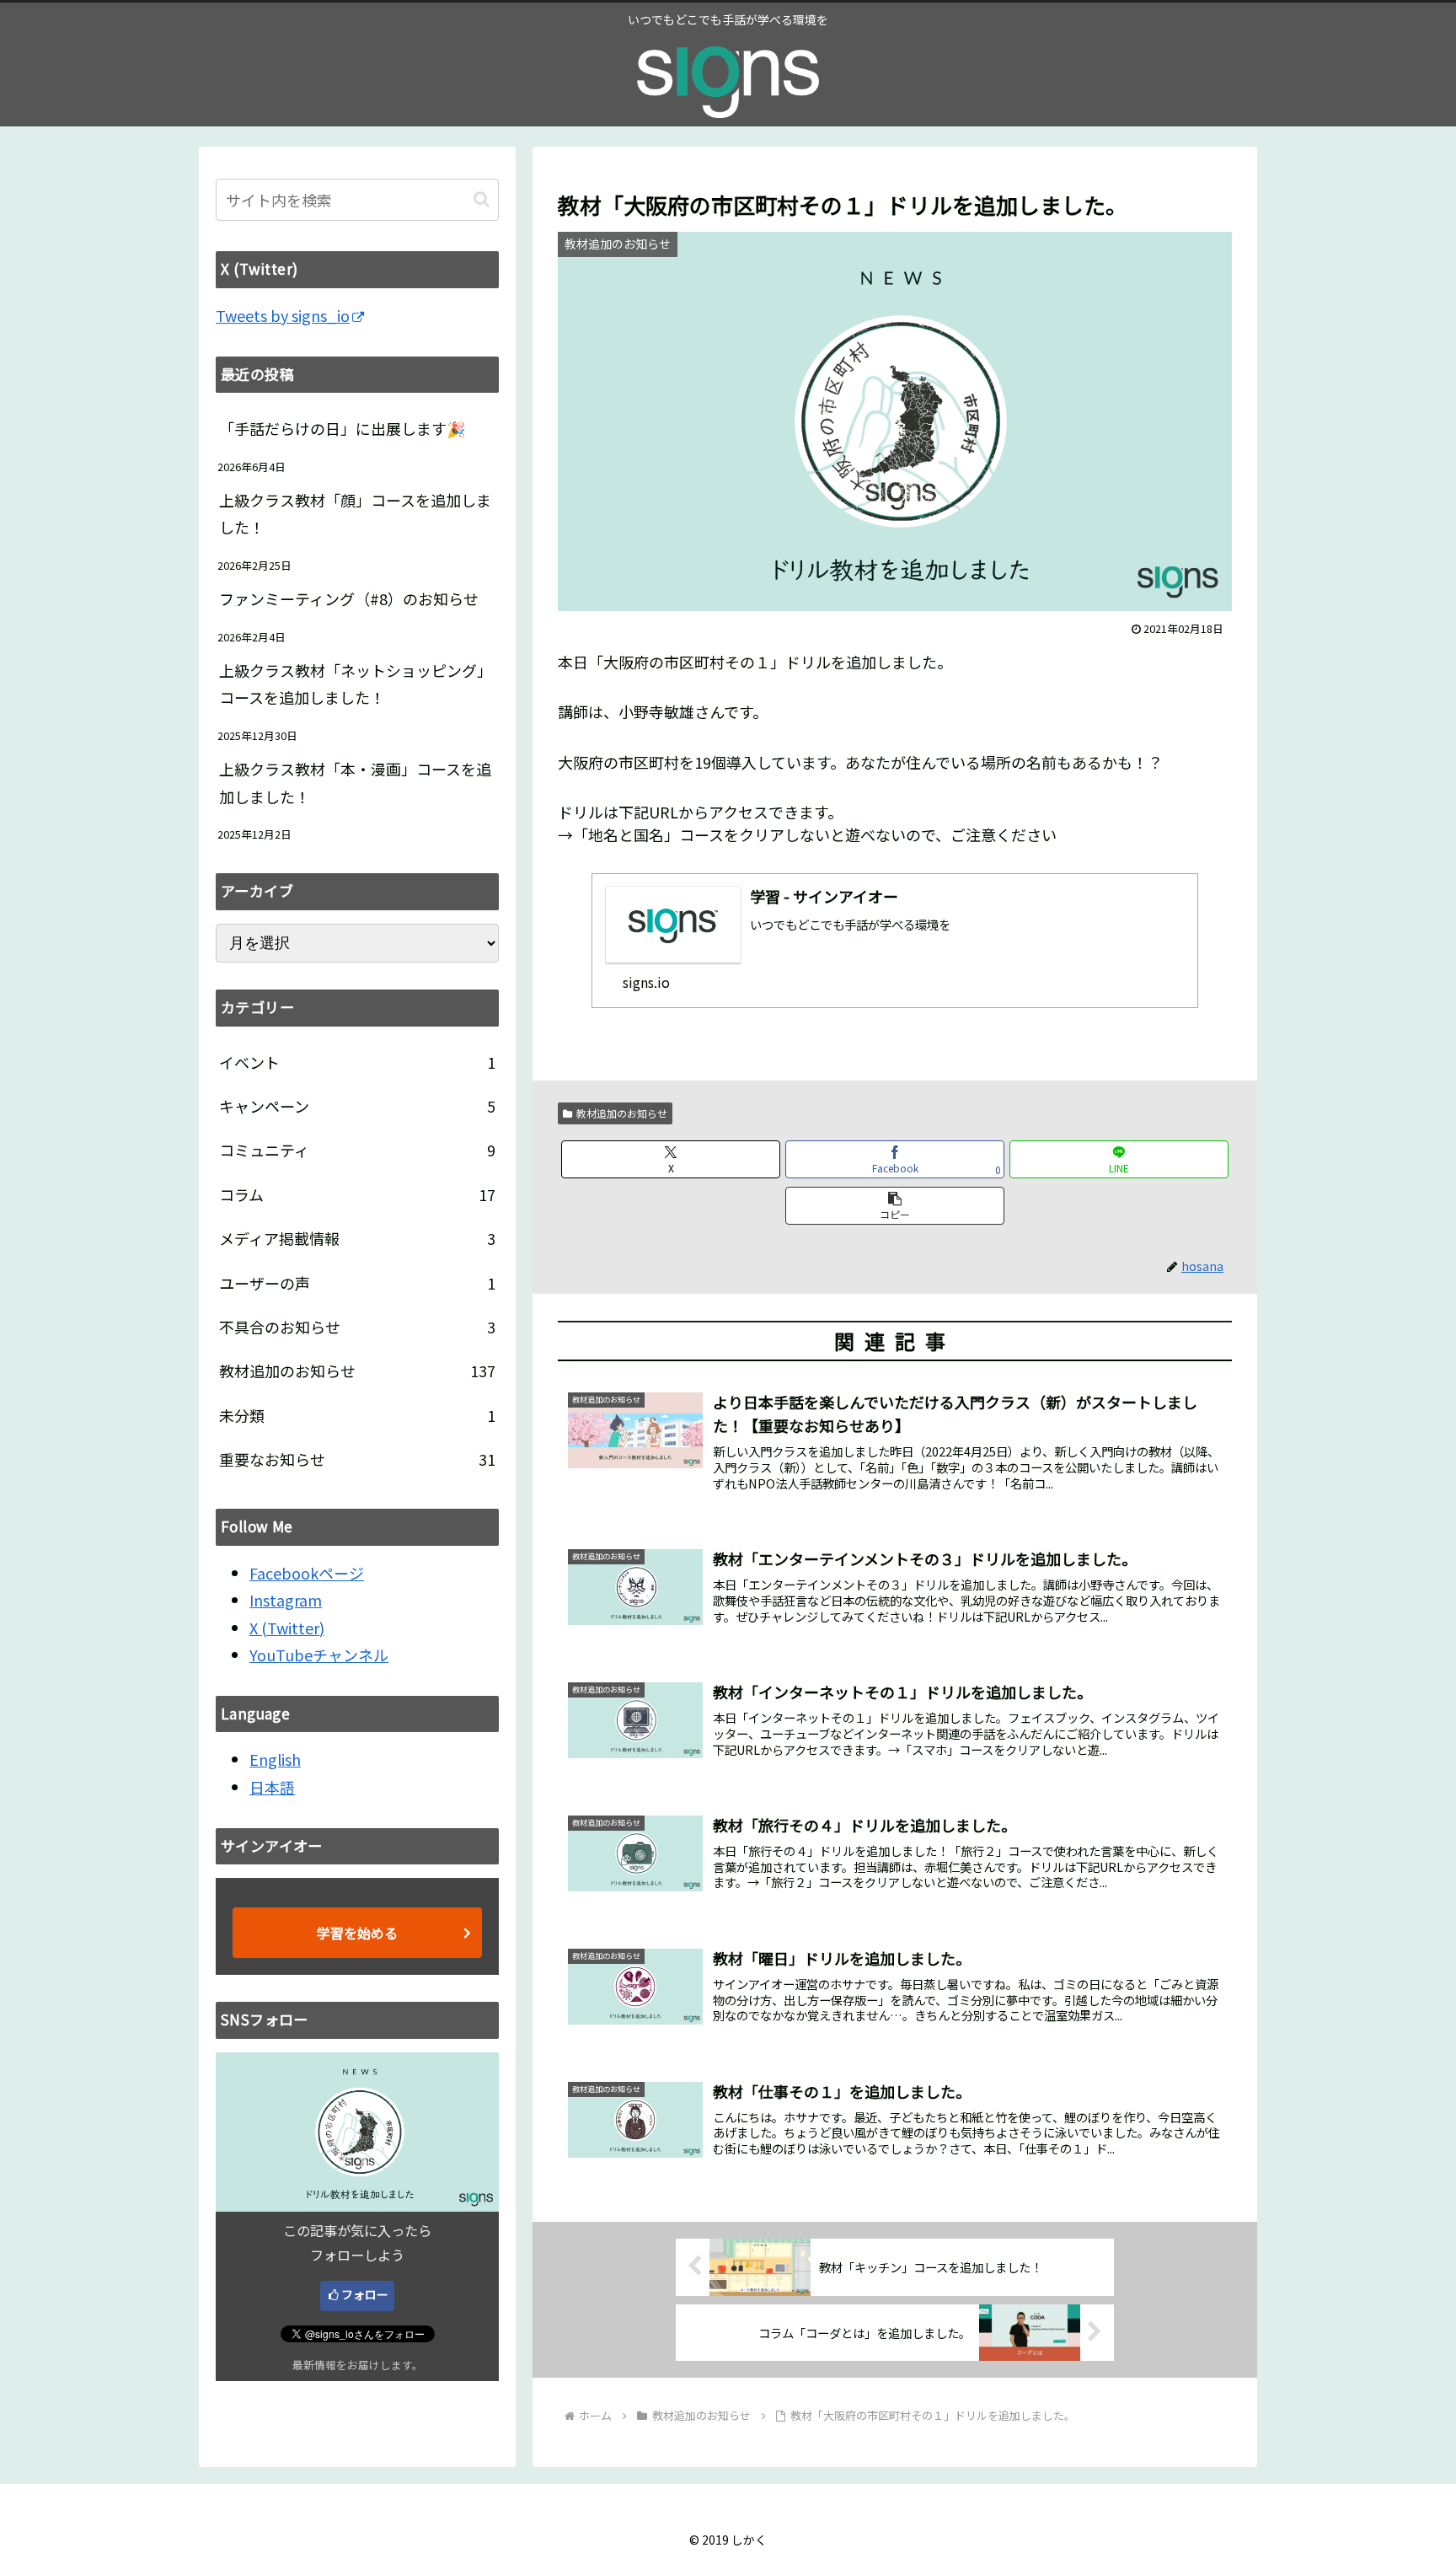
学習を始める (357, 1933)
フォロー (365, 2294)
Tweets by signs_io (283, 315)
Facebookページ (307, 1573)
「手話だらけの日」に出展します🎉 (342, 428)
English (275, 1759)
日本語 (272, 1787)
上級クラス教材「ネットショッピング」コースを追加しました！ (356, 684)
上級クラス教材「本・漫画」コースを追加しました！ (355, 782)
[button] (895, 1206)
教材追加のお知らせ (622, 1113)
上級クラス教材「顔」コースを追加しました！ (355, 513)
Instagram (286, 1600)
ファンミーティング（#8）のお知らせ (349, 598)
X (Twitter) (287, 1628)
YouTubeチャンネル (319, 1655)
